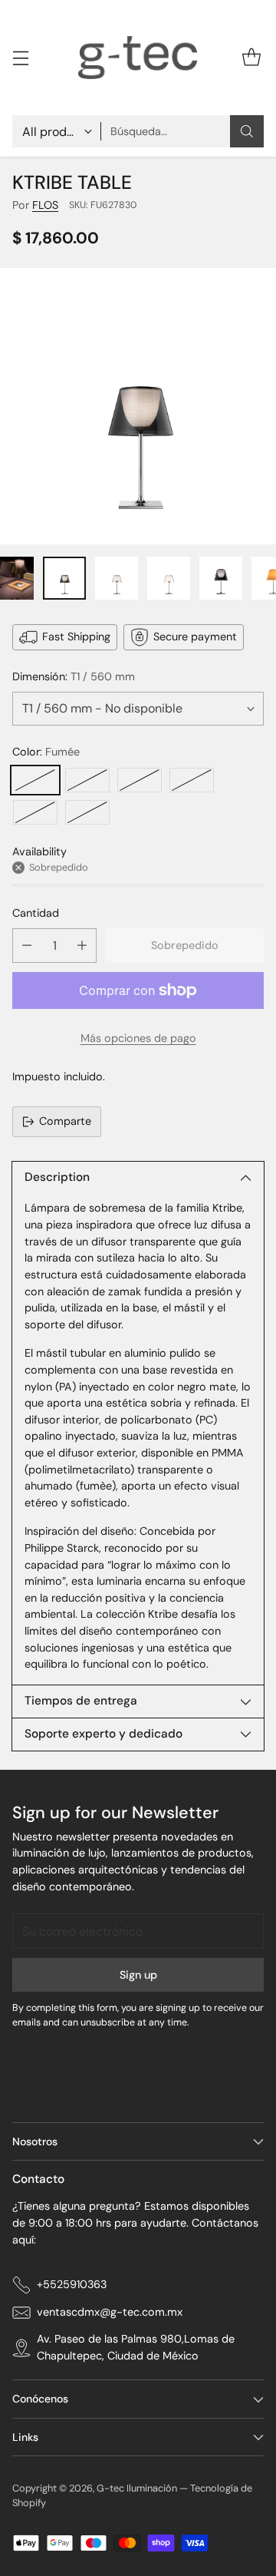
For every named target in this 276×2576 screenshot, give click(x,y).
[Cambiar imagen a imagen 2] (64, 578)
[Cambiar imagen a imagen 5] (221, 578)
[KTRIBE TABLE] (138, 406)
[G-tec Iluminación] (138, 58)
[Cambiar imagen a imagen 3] (117, 578)
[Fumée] (35, 780)
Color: (46, 752)
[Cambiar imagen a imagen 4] (169, 578)
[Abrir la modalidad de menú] (20, 58)
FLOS (45, 205)
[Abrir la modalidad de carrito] (251, 58)
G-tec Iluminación (137, 2488)
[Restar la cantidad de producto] (27, 946)
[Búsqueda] (247, 131)
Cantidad (36, 913)
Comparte (65, 1121)
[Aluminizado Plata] (87, 812)
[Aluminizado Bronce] (35, 812)
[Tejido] (192, 780)
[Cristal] (140, 780)
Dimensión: (74, 676)
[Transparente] (87, 780)
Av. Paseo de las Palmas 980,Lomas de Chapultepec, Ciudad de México (136, 2347)
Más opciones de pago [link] (138, 1038)
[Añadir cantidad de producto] (82, 946)
